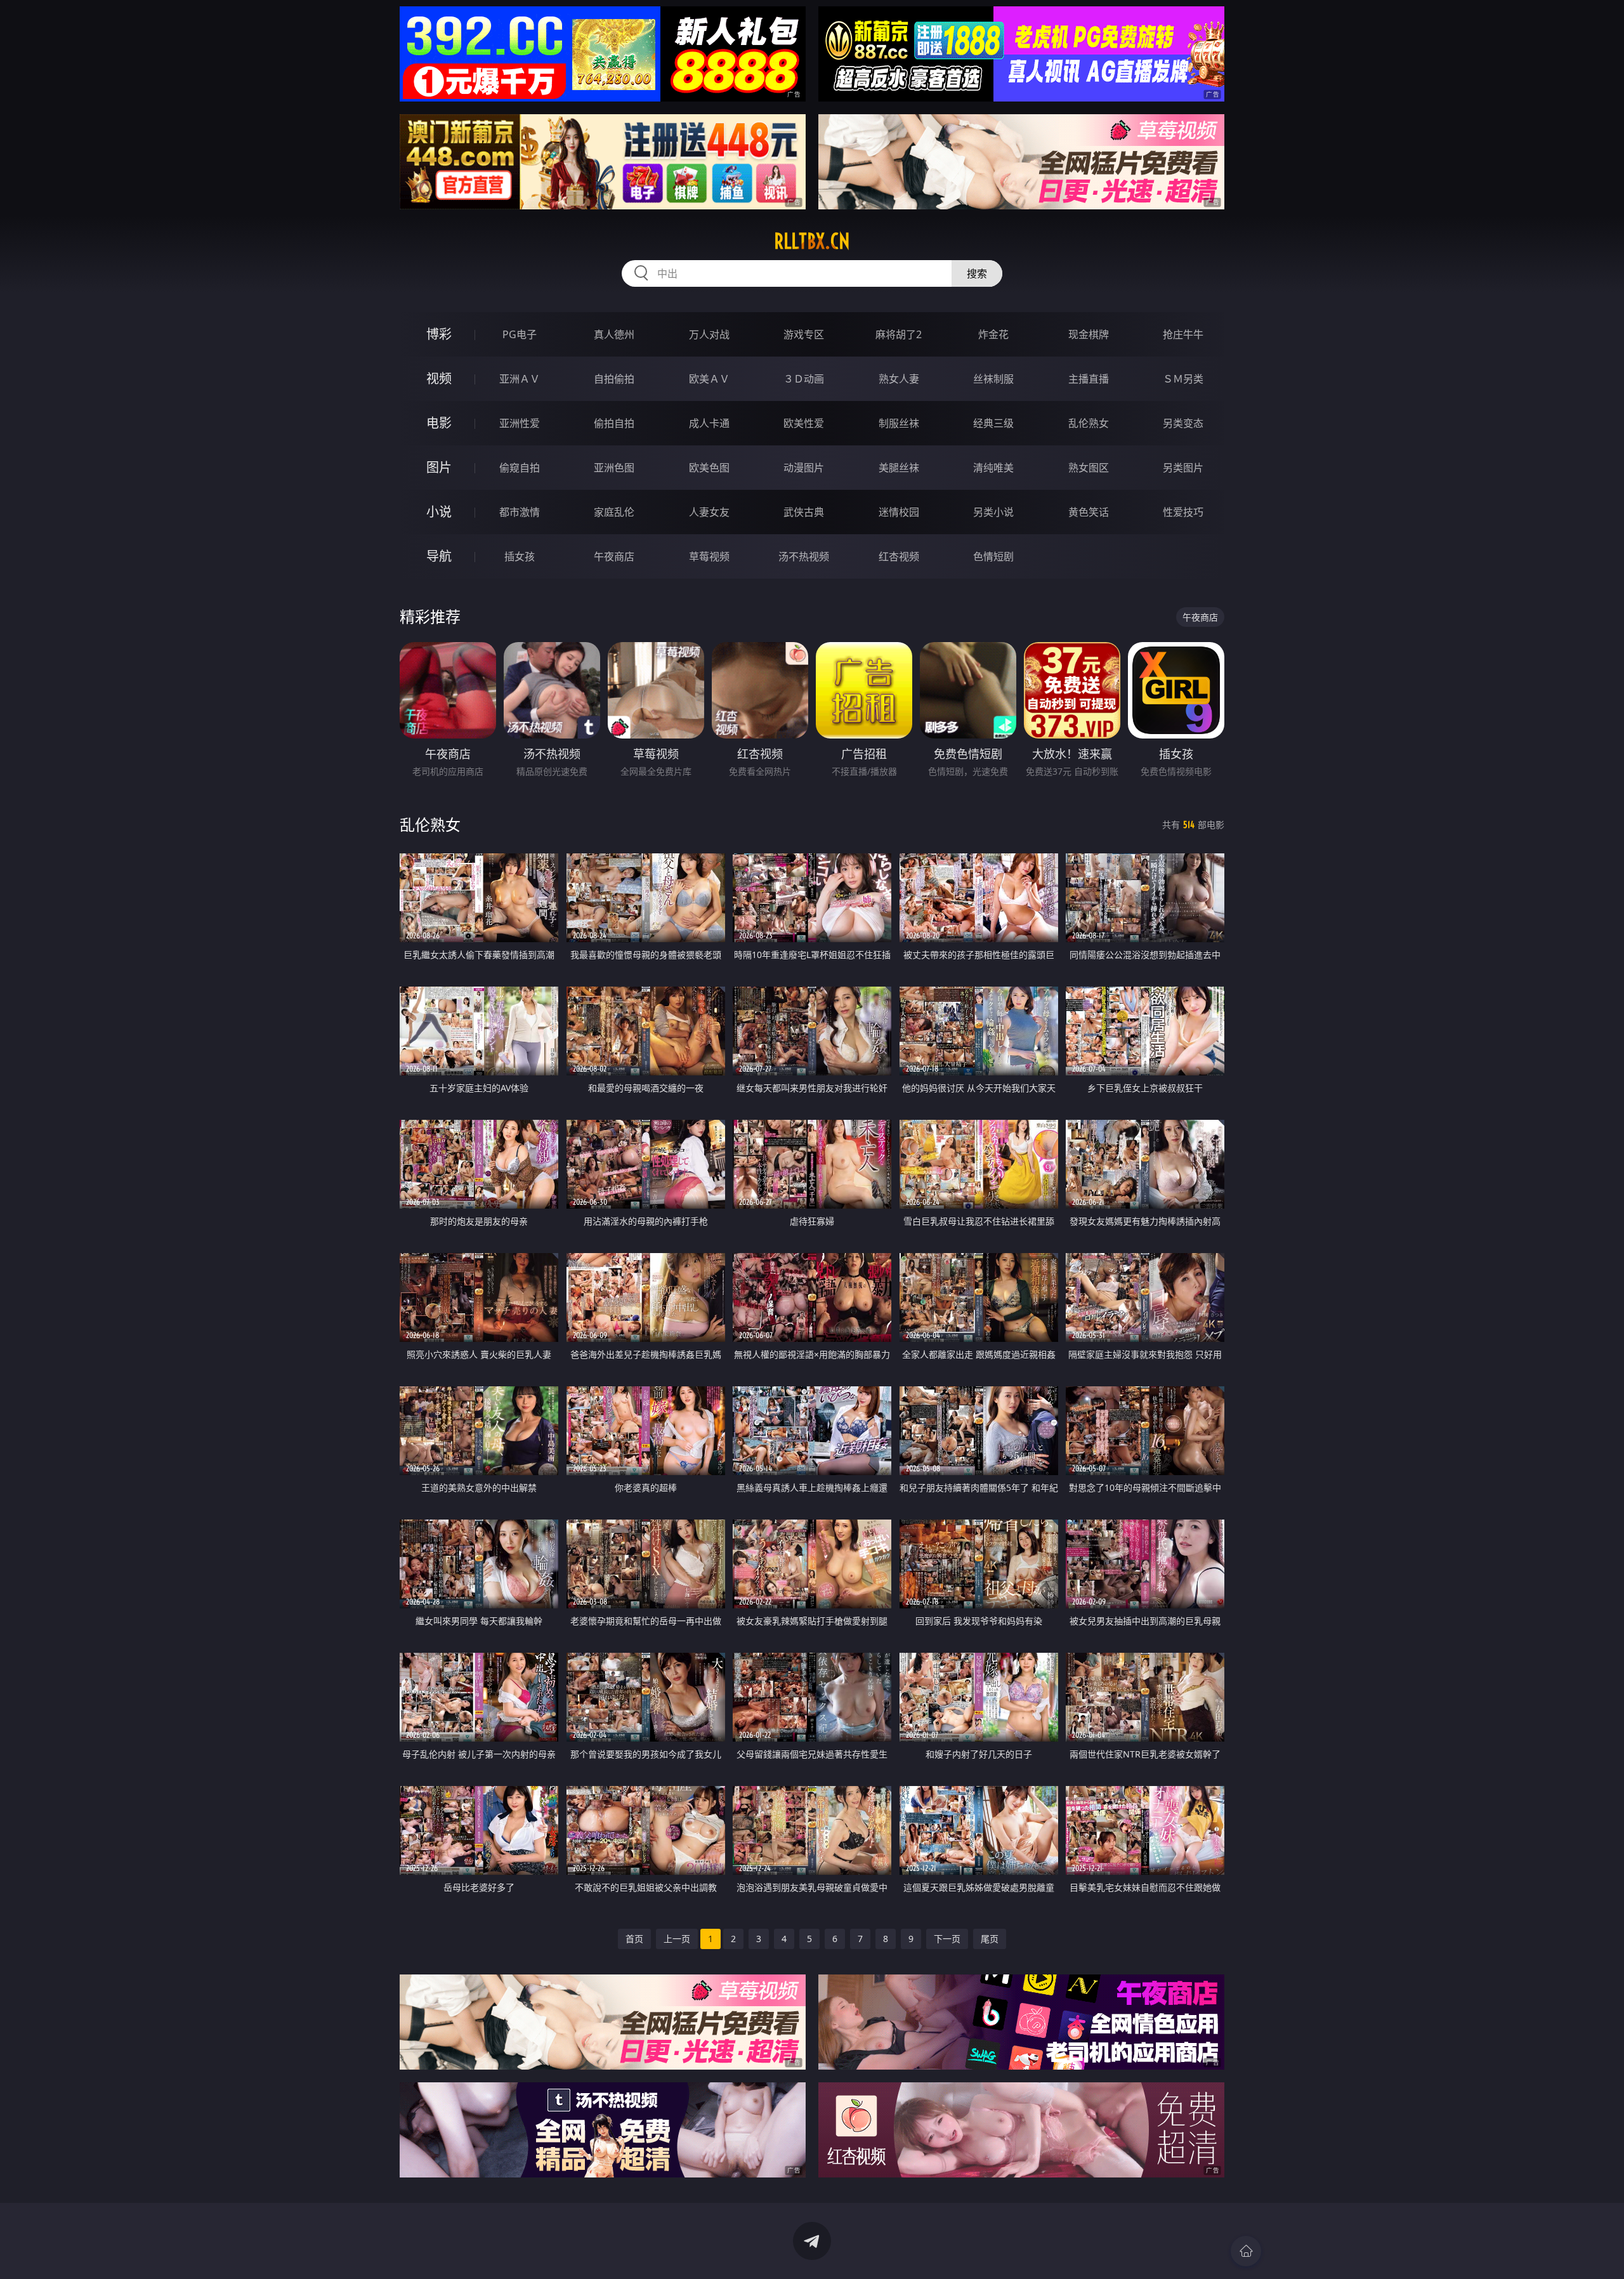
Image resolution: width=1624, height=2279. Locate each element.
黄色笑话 (1089, 512)
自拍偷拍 (614, 379)
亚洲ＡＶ (520, 379)
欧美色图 (709, 468)
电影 (439, 423)
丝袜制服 (993, 379)
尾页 (990, 1939)
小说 (439, 512)
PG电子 (520, 334)
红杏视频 (899, 556)
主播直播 (1089, 379)
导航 (439, 556)
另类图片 (1183, 468)
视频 (439, 378)
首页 (634, 1939)
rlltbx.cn (812, 241)
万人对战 (709, 334)
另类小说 (993, 512)
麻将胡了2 (899, 334)
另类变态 (1183, 423)
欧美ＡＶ (709, 379)
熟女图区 (1089, 468)
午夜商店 (614, 556)
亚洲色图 (614, 468)
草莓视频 (709, 556)
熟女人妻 (899, 379)
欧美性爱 (804, 423)
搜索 (977, 273)
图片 (439, 467)
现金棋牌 (1089, 334)
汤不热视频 (804, 556)
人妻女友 (709, 512)
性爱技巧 (1183, 512)
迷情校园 (899, 512)
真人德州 (614, 334)
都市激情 (520, 512)
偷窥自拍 (520, 468)
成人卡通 (709, 423)
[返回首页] (1246, 2251)
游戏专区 (804, 334)
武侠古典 (804, 512)
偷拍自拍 (614, 423)
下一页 (947, 1939)
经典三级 (993, 423)
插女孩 (520, 556)
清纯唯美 (993, 468)
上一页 (677, 1939)
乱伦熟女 (1089, 423)
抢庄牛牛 (1183, 334)
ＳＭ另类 (1183, 379)
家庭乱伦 (614, 512)
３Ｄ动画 (804, 379)
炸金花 (993, 334)
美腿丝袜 (899, 468)
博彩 (439, 334)
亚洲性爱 (520, 423)
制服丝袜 (899, 423)
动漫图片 (804, 468)
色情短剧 (993, 556)
